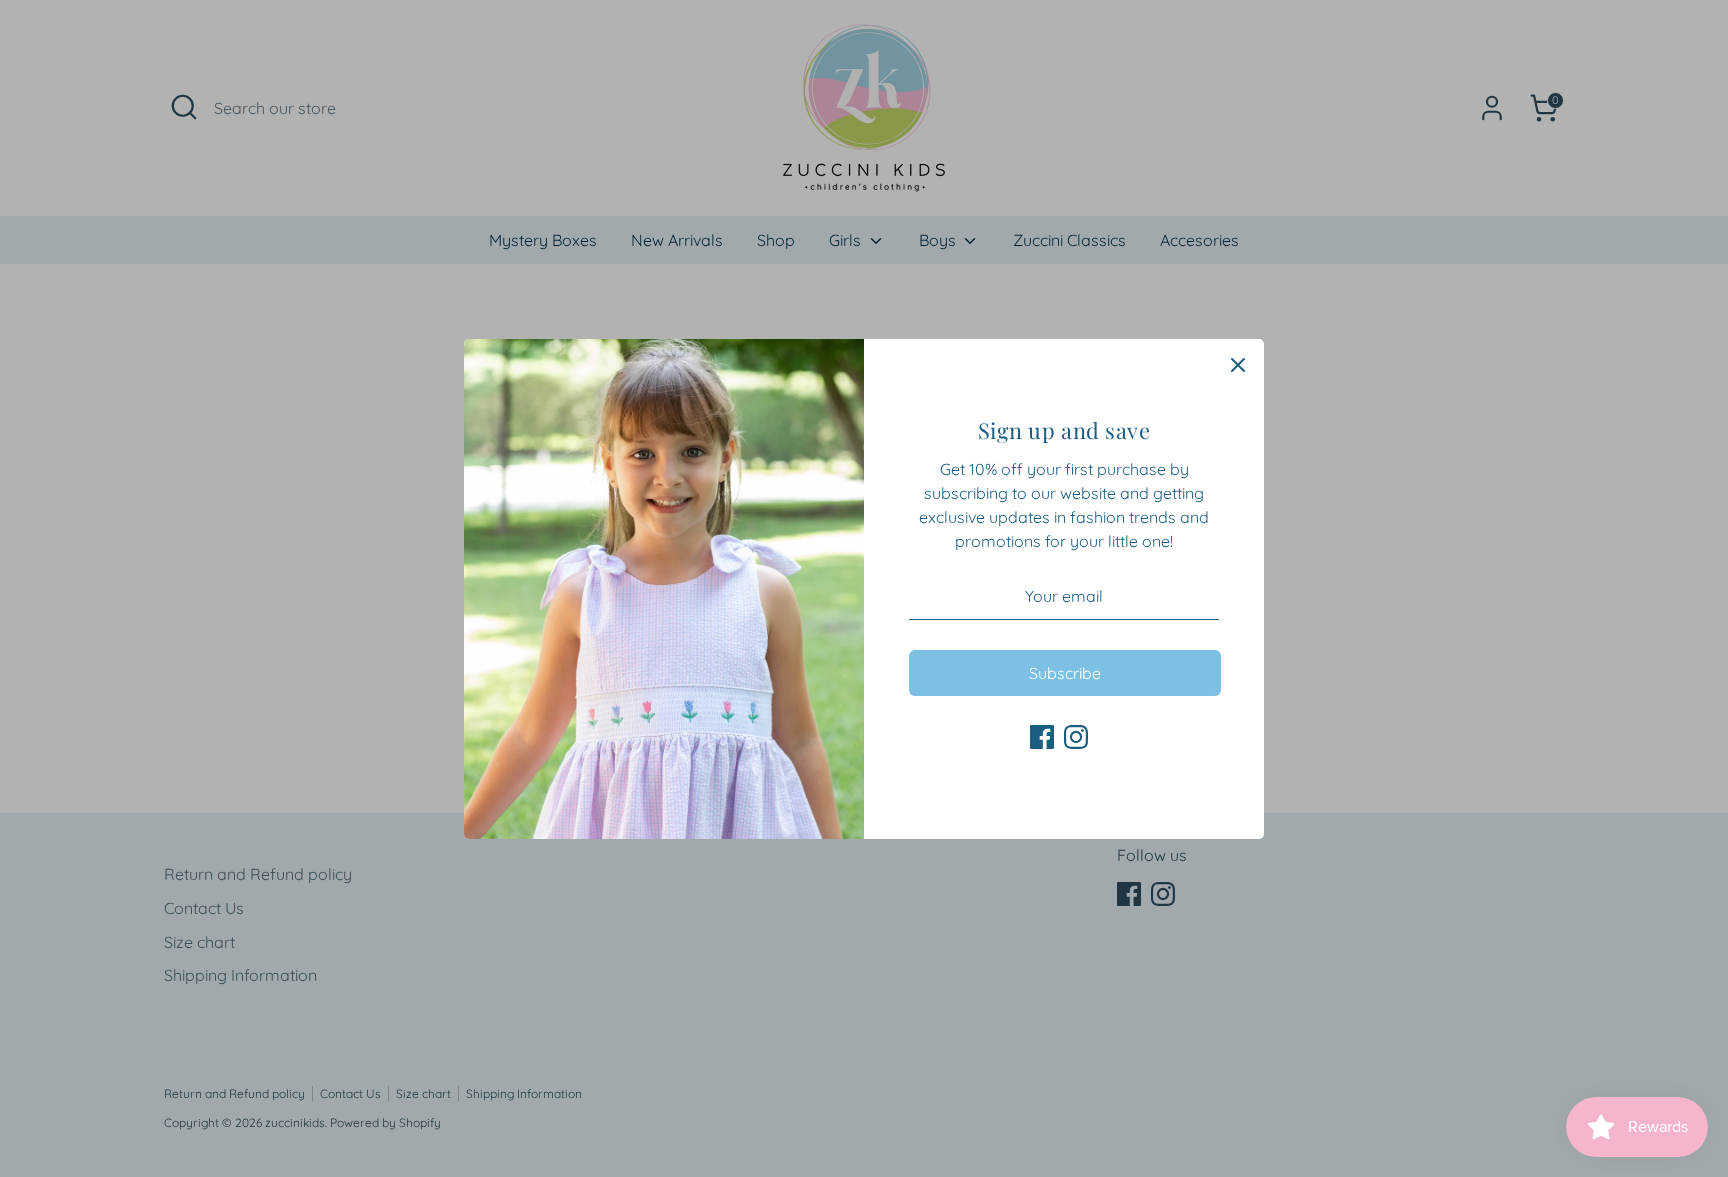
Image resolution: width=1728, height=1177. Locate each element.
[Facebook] (1042, 737)
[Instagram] (1076, 737)
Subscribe (1065, 673)
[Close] (1238, 365)
